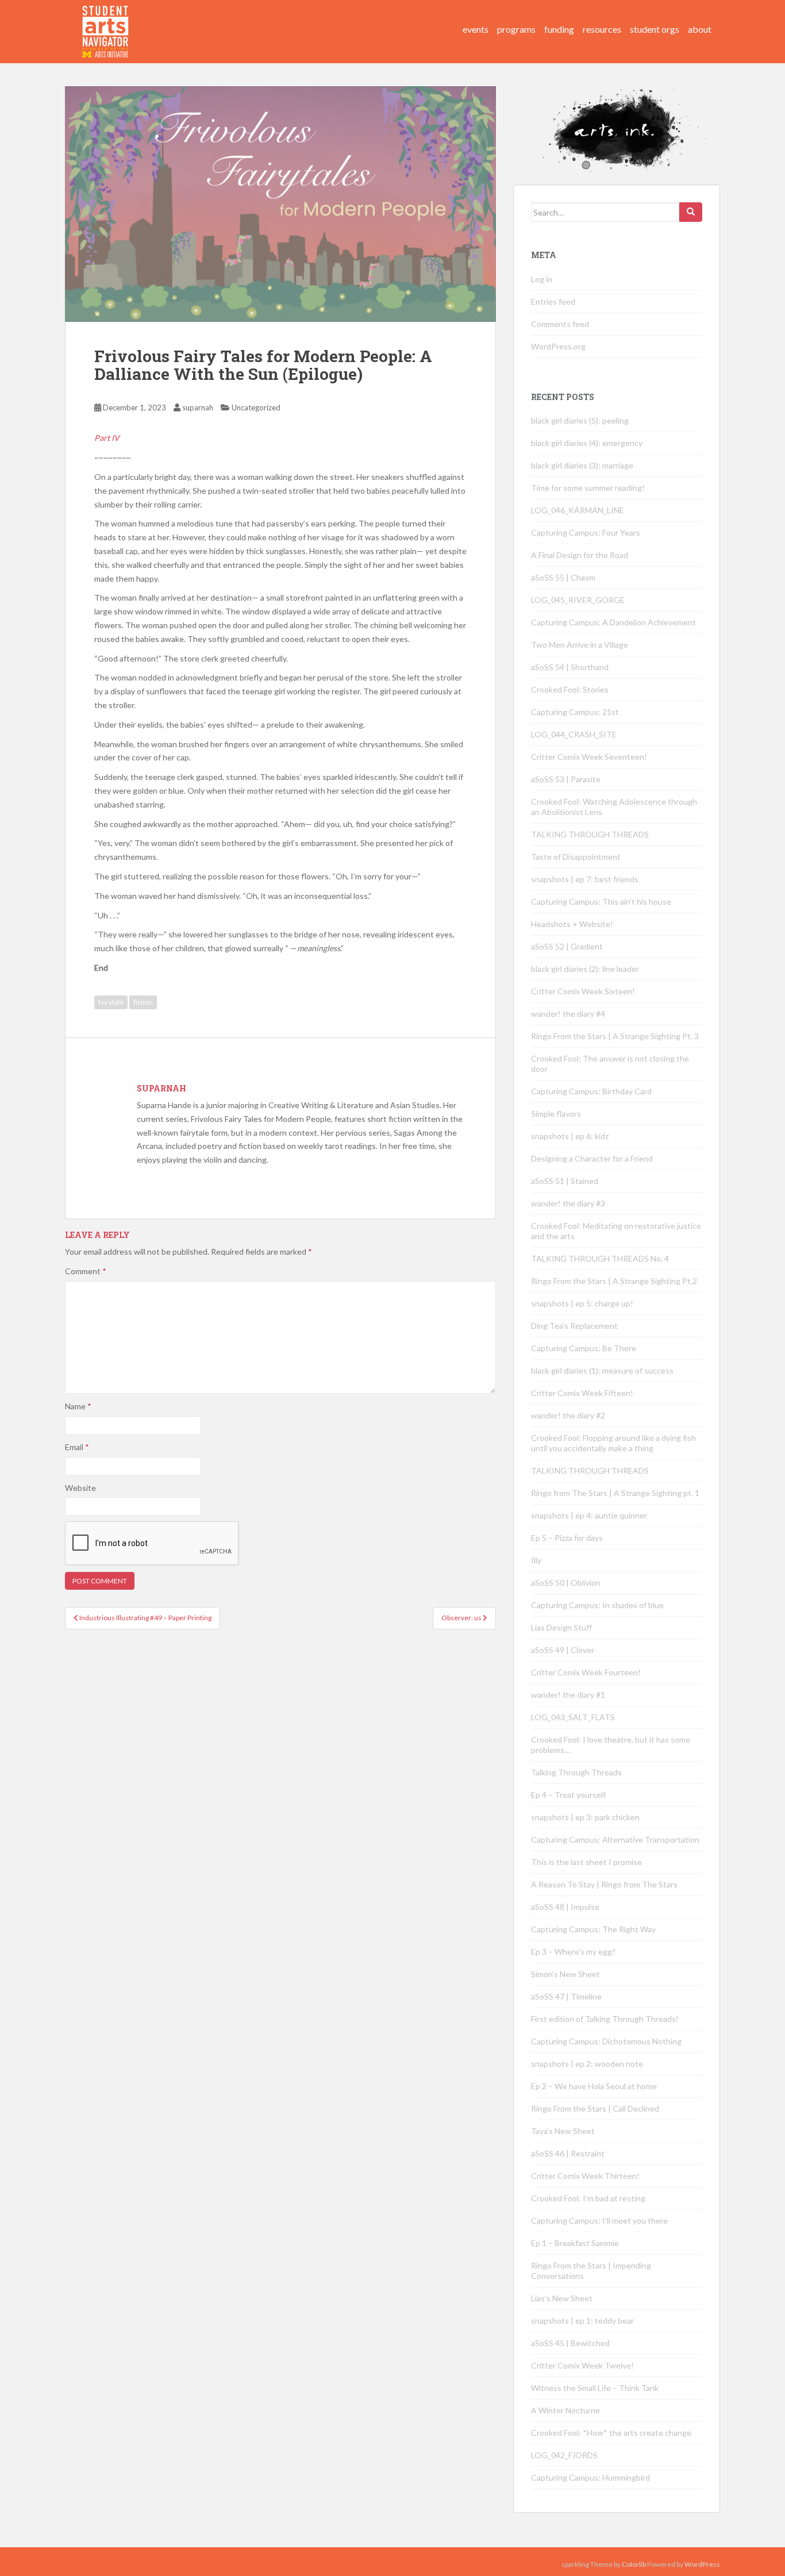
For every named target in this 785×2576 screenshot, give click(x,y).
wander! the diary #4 (568, 1014)
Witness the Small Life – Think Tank (595, 2388)
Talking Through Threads (576, 1772)
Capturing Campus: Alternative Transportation (615, 1839)
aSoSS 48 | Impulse (565, 1907)
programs (516, 29)
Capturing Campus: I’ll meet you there (599, 2221)
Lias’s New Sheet (562, 2298)
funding (559, 29)
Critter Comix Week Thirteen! (585, 2176)
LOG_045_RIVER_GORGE (578, 600)
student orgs (655, 29)
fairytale (111, 1002)
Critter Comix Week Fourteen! (586, 1672)
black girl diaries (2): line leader (585, 969)
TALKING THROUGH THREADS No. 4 (600, 1258)
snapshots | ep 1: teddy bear (582, 2321)
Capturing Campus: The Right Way (593, 1929)
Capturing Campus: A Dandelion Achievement (614, 622)
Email (77, 1447)
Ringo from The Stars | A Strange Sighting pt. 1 (615, 1493)
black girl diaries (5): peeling (580, 420)
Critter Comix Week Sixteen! (583, 991)
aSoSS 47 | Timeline (566, 1996)
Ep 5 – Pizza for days (567, 1538)
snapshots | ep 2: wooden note (587, 2064)
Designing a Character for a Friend (592, 1158)
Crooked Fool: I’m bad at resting (588, 2198)
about (700, 29)
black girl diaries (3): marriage (582, 465)
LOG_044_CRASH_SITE (574, 734)
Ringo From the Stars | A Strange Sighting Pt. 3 (615, 1036)
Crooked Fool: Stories (570, 689)
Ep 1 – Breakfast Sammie (575, 2243)
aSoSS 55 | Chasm (563, 577)
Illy (536, 1560)
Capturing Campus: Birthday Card (591, 1091)
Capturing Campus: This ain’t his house (601, 901)
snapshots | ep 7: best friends (585, 879)
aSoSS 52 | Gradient (567, 946)
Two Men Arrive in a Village (580, 645)
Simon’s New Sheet (565, 1974)
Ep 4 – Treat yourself (568, 1795)
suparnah (198, 407)
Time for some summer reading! (588, 488)
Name (78, 1406)
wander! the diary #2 (568, 1415)
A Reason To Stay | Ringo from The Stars (604, 1884)
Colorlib (634, 2564)
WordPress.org (558, 346)
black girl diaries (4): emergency (587, 443)
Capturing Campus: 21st (575, 712)
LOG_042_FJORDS (564, 2455)
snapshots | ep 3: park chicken (585, 1817)
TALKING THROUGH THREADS (590, 834)
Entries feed (553, 301)
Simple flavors (556, 1114)
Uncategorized (256, 407)
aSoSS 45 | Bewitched (570, 2343)
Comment (86, 1271)
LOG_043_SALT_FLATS (573, 1717)
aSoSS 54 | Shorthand (570, 667)
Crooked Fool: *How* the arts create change (611, 2433)
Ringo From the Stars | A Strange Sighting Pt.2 (614, 1281)
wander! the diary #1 (568, 1695)
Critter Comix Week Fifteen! (582, 1393)
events (476, 29)
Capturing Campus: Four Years (586, 532)
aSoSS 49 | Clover (563, 1650)
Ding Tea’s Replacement (574, 1326)
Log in (542, 279)
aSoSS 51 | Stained (565, 1181)
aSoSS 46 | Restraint (568, 2153)
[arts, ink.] (106, 20)
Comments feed (560, 324)
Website (80, 1488)
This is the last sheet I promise (586, 1862)
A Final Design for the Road (580, 555)
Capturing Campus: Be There (584, 1348)
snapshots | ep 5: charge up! (582, 1303)
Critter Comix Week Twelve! (582, 2365)
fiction (143, 1002)
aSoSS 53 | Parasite (566, 779)
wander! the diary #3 (568, 1203)
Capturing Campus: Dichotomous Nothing (606, 2041)
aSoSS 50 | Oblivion (566, 1583)
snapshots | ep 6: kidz (570, 1136)
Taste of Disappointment (576, 857)
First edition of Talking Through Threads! (605, 2019)
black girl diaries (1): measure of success (602, 1370)
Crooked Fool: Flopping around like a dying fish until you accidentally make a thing (613, 1443)
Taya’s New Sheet (563, 2131)
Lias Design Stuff (561, 1627)
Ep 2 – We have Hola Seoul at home (594, 2086)
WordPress (702, 2564)
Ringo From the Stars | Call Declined (595, 2108)
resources (602, 29)
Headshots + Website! (572, 924)
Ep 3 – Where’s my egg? (573, 1952)
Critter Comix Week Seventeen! (589, 757)
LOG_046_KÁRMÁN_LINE (578, 510)
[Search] (691, 212)
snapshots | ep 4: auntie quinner (589, 1515)
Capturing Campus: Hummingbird (590, 2477)
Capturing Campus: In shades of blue (597, 1605)
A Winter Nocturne (565, 2410)
